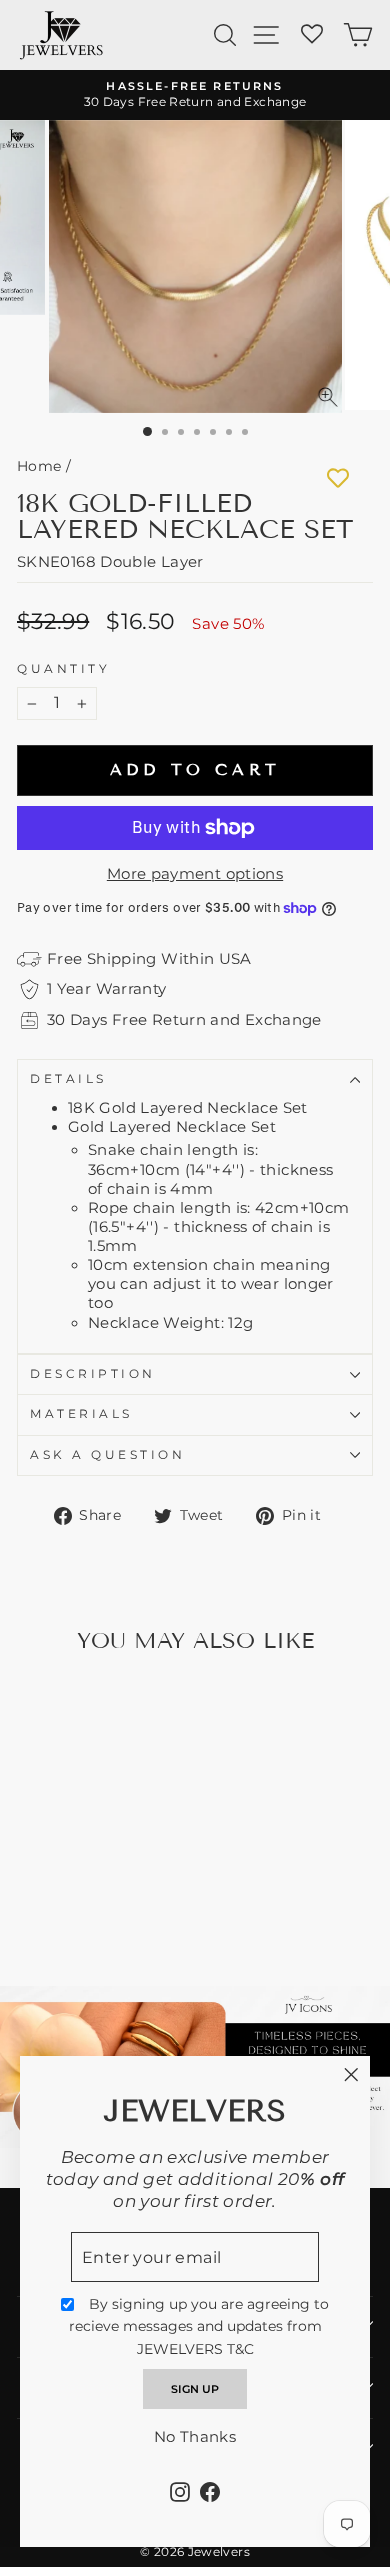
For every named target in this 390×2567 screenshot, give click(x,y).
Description (93, 1374)
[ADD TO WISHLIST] (338, 478)
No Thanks (195, 2437)
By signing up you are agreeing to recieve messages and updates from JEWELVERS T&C (199, 2326)
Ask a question (107, 1455)
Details (68, 1079)
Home (39, 466)
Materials (81, 1414)
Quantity (63, 669)
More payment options (195, 874)
